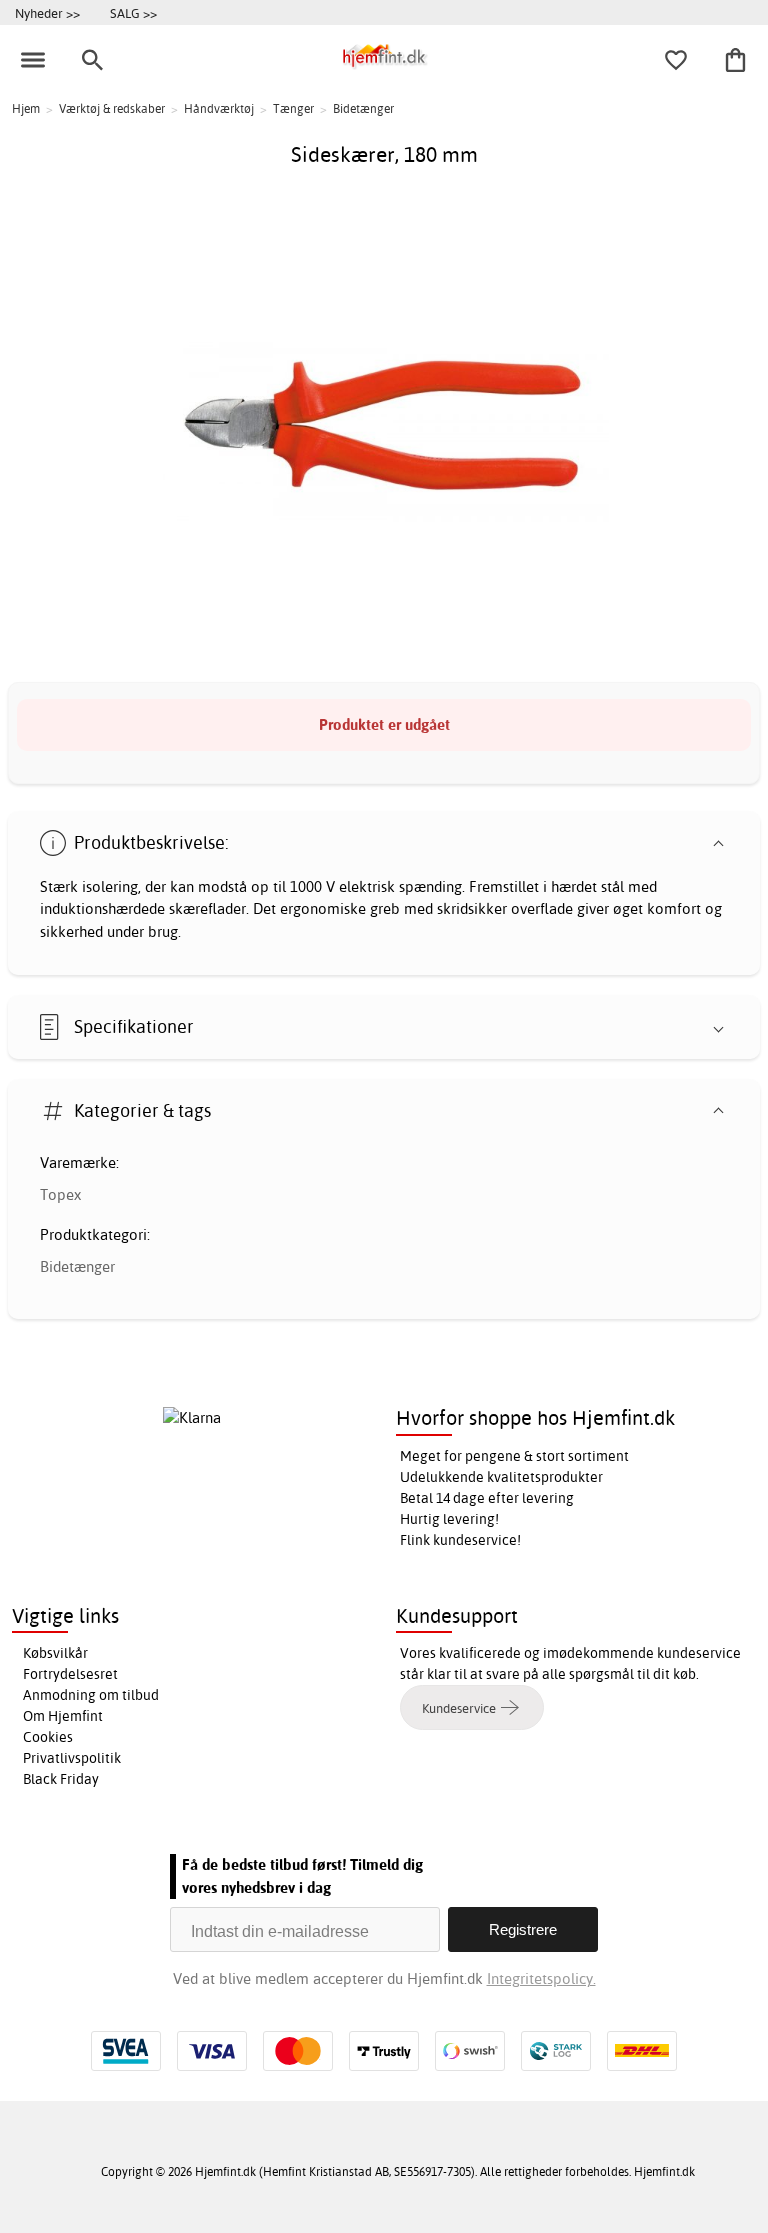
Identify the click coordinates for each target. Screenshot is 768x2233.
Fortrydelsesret (70, 1674)
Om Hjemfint (63, 1716)
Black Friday (61, 1779)
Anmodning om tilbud (91, 1695)
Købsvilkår (55, 1653)
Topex (60, 1194)
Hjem (26, 108)
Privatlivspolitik (72, 1758)
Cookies (48, 1737)
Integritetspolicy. (541, 1978)
